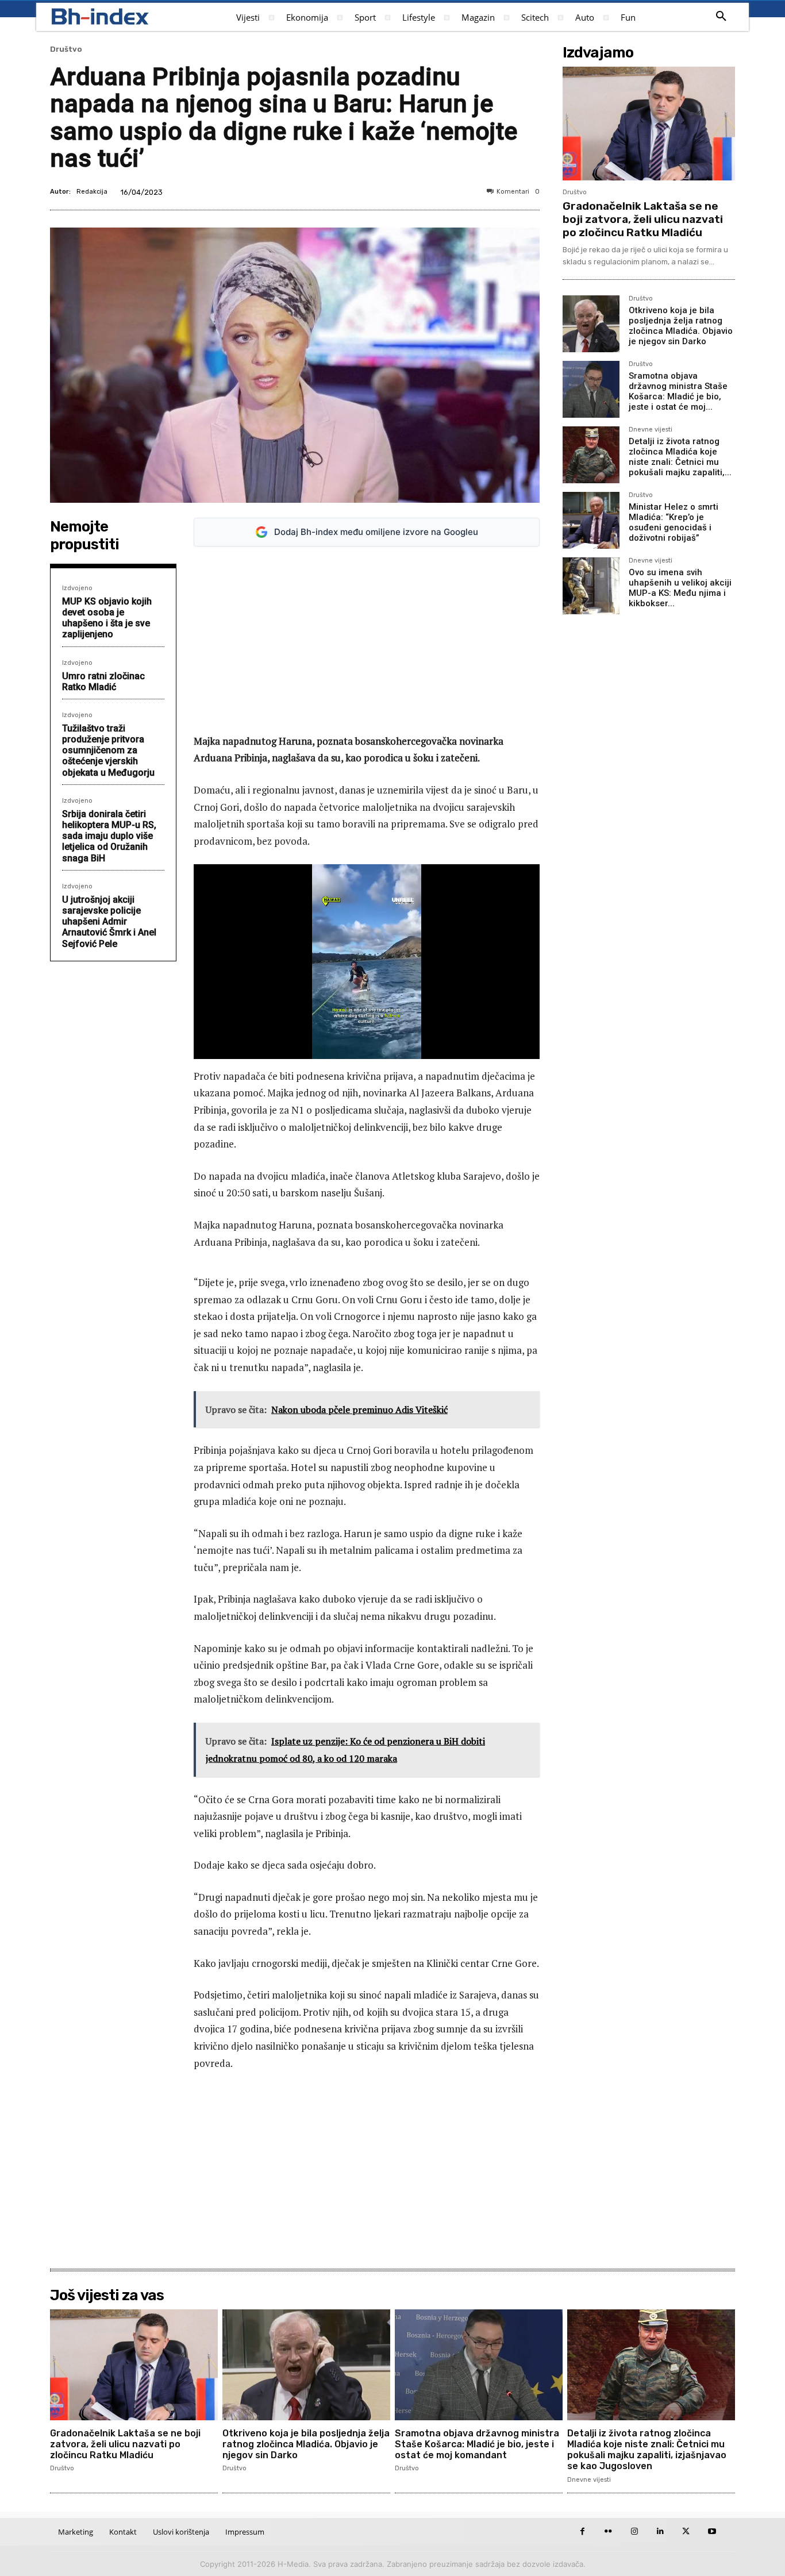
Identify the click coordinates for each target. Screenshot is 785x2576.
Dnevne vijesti (651, 430)
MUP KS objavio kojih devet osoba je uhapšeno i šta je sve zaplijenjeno (107, 618)
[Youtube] (712, 2531)
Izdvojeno (77, 588)
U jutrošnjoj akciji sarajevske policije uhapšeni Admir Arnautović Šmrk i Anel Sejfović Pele (109, 922)
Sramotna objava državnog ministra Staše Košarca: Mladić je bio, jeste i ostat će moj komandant (477, 2444)
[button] (721, 17)
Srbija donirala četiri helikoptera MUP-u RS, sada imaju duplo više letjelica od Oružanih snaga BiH (109, 836)
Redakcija (92, 192)
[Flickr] (608, 2531)
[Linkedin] (660, 2531)
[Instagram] (634, 2531)
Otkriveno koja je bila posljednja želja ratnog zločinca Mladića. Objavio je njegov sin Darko (681, 326)
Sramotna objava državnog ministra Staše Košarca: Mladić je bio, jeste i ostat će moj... (678, 391)
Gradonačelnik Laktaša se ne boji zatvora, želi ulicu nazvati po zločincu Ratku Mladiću (643, 219)
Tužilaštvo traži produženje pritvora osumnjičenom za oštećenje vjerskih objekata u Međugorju (108, 750)
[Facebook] (582, 2531)
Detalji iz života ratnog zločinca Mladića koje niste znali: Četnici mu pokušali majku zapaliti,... (680, 457)
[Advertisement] (367, 640)
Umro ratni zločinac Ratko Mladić (103, 681)
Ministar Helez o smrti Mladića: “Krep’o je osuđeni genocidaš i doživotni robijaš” (674, 522)
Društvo (66, 49)
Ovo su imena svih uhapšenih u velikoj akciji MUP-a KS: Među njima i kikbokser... (680, 588)
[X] (686, 2531)
